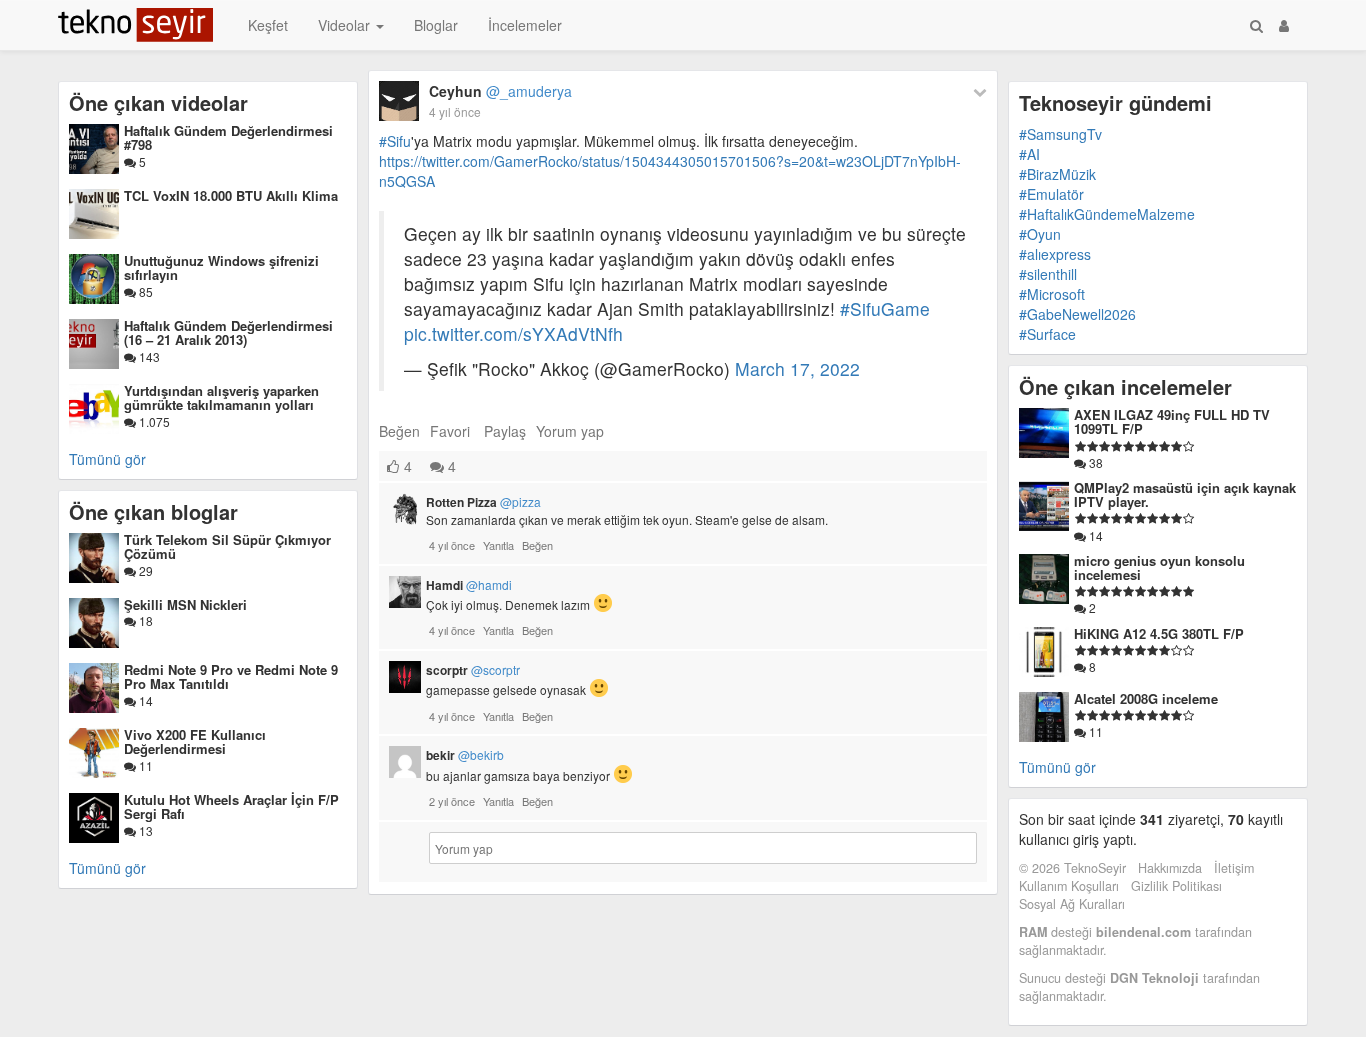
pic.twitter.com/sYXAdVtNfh (513, 333)
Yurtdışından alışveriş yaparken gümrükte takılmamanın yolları (221, 397)
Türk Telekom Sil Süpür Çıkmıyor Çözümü (227, 546)
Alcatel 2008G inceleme (1146, 698)
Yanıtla (498, 545)
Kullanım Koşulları (1069, 886)
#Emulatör (1051, 194)
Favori (450, 431)
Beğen (399, 431)
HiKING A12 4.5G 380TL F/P (1159, 633)
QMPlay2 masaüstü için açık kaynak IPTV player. (1185, 494)
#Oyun (1040, 234)
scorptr (473, 670)
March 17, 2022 (797, 368)
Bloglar (436, 25)
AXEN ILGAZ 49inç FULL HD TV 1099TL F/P (1172, 421)
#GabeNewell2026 (1077, 314)
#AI (1029, 154)
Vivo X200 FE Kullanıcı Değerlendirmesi (195, 741)
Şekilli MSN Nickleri (185, 604)
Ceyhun (500, 91)
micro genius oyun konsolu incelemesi (1159, 567)
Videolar (346, 25)
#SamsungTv (1060, 134)
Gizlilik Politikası (1176, 886)
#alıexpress (1055, 254)
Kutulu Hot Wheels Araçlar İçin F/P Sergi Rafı (231, 806)
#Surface (1047, 334)
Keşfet (268, 25)
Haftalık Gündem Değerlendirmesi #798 (228, 137)
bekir (465, 755)
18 (144, 620)
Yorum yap (570, 431)
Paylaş (505, 431)
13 (144, 830)
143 (148, 356)
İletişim (1234, 868)
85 (144, 291)
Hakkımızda (1170, 868)
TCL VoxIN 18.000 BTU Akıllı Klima (231, 195)
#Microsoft (1052, 294)
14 (144, 700)
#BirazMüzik (1057, 174)
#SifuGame (885, 308)
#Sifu (395, 141)
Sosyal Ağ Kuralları (1072, 904)
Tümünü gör (107, 459)
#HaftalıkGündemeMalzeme (1107, 214)
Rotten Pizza (483, 502)
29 (144, 570)
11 (144, 765)
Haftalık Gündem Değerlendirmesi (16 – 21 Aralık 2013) (228, 332)
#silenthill (1048, 274)
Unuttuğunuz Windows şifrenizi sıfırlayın (221, 267)
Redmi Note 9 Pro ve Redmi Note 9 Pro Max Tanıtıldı (231, 676)
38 (1094, 462)
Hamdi (469, 585)
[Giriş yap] (1284, 25)
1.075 (153, 421)
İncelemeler (525, 25)
